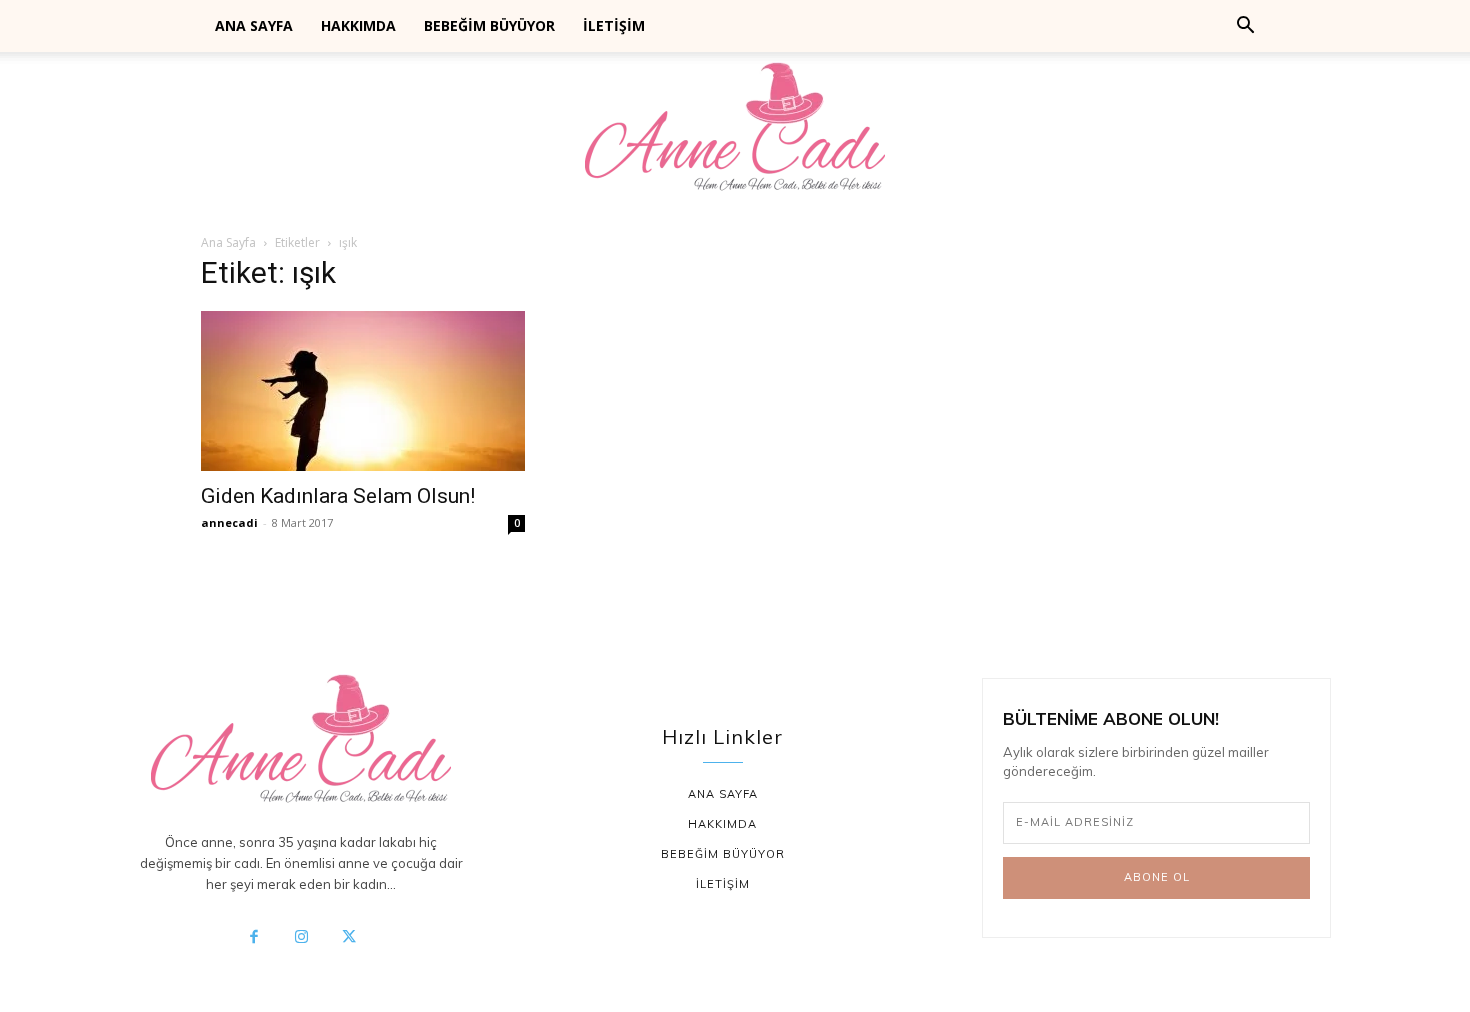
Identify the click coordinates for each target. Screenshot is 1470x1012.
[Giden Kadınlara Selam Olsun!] (363, 391)
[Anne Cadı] (735, 133)
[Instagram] (301, 938)
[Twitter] (349, 938)
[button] (1245, 27)
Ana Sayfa (228, 242)
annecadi (229, 522)
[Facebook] (254, 938)
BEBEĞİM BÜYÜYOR (489, 25)
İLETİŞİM (614, 25)
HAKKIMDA (358, 25)
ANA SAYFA (254, 25)
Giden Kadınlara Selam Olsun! (338, 496)
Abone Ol (1157, 877)
